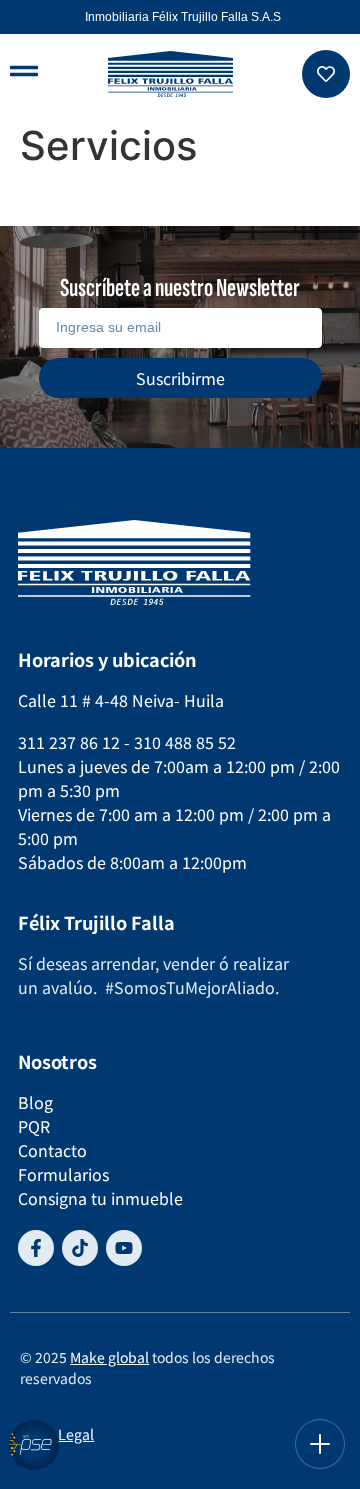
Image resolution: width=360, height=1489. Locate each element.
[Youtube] (124, 1248)
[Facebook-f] (36, 1248)
